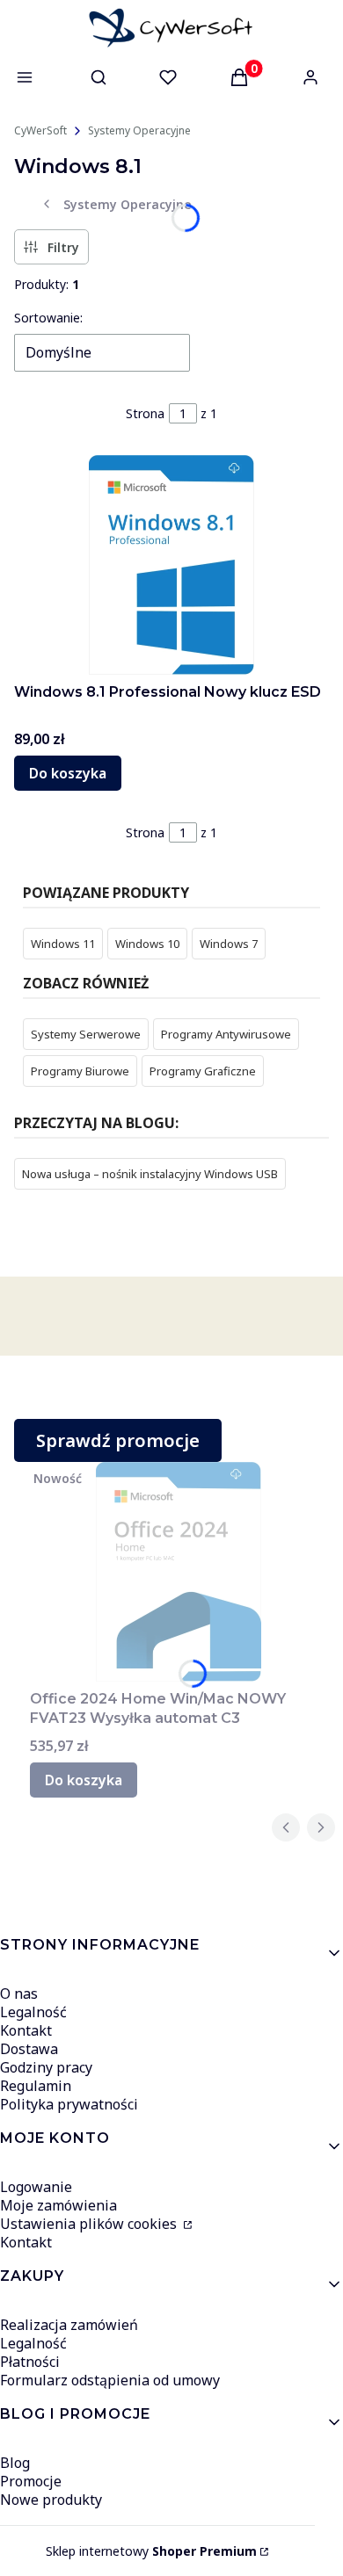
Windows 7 (229, 944)
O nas (19, 1994)
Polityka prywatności (69, 2104)
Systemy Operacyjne (139, 130)
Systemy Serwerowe (86, 1034)
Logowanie (36, 2187)
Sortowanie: (48, 318)
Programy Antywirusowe (226, 1034)
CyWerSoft (40, 130)
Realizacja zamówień (69, 2325)
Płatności (30, 2362)
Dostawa (29, 2049)
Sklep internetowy (151, 2551)
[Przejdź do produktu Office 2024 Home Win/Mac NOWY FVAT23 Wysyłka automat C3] (179, 1572)
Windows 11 (63, 944)
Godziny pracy (46, 2067)
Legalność (33, 2012)
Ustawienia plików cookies (90, 2224)
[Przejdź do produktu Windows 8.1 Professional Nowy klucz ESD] (171, 565)
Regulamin (36, 2086)
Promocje (31, 2481)
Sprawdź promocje (118, 1440)
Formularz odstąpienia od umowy (110, 2380)
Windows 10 (147, 944)
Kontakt (26, 2030)
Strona (145, 413)
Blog (15, 2463)
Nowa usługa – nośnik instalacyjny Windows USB (150, 1174)
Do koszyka (68, 773)
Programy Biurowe (80, 1071)
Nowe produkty (51, 2500)
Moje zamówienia (58, 2205)
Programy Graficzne (203, 1071)
